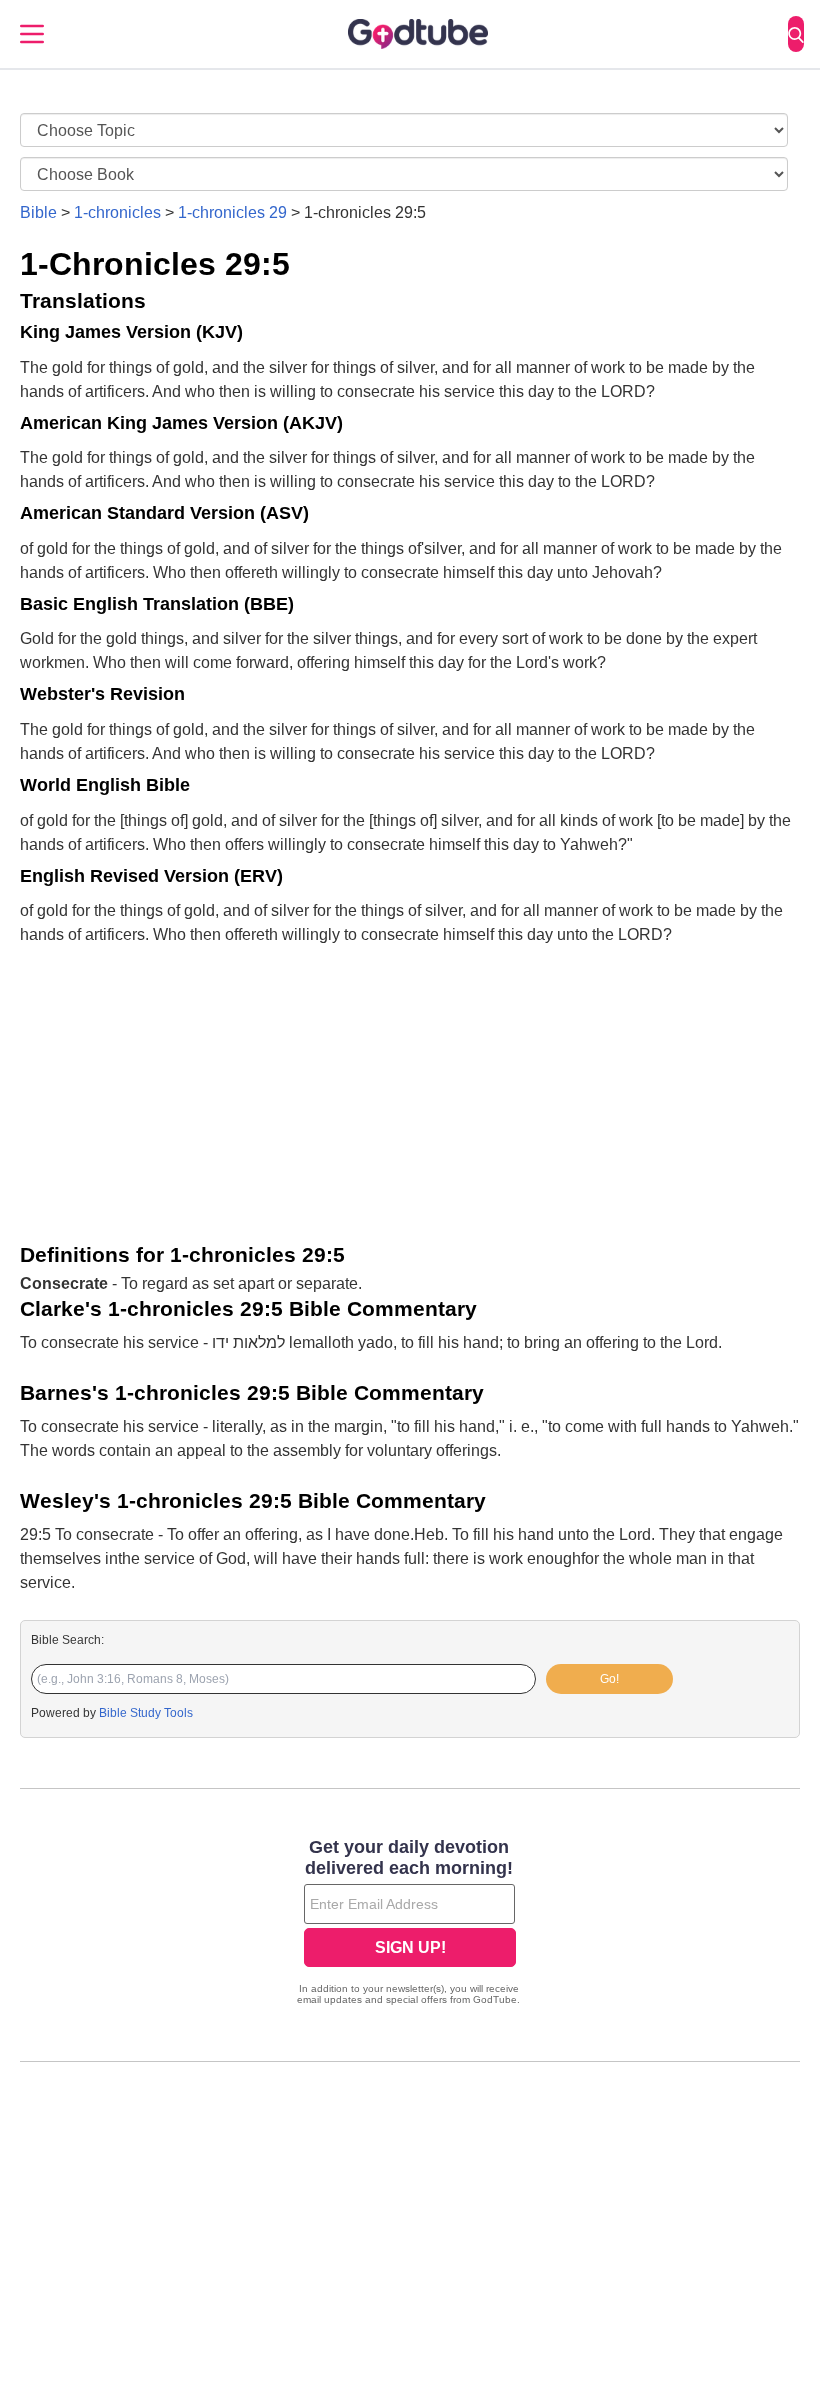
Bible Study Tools (146, 1713)
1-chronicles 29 (232, 212)
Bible (38, 212)
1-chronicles (117, 212)
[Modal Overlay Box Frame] (410, 1924)
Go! (609, 1679)
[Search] (796, 34)
